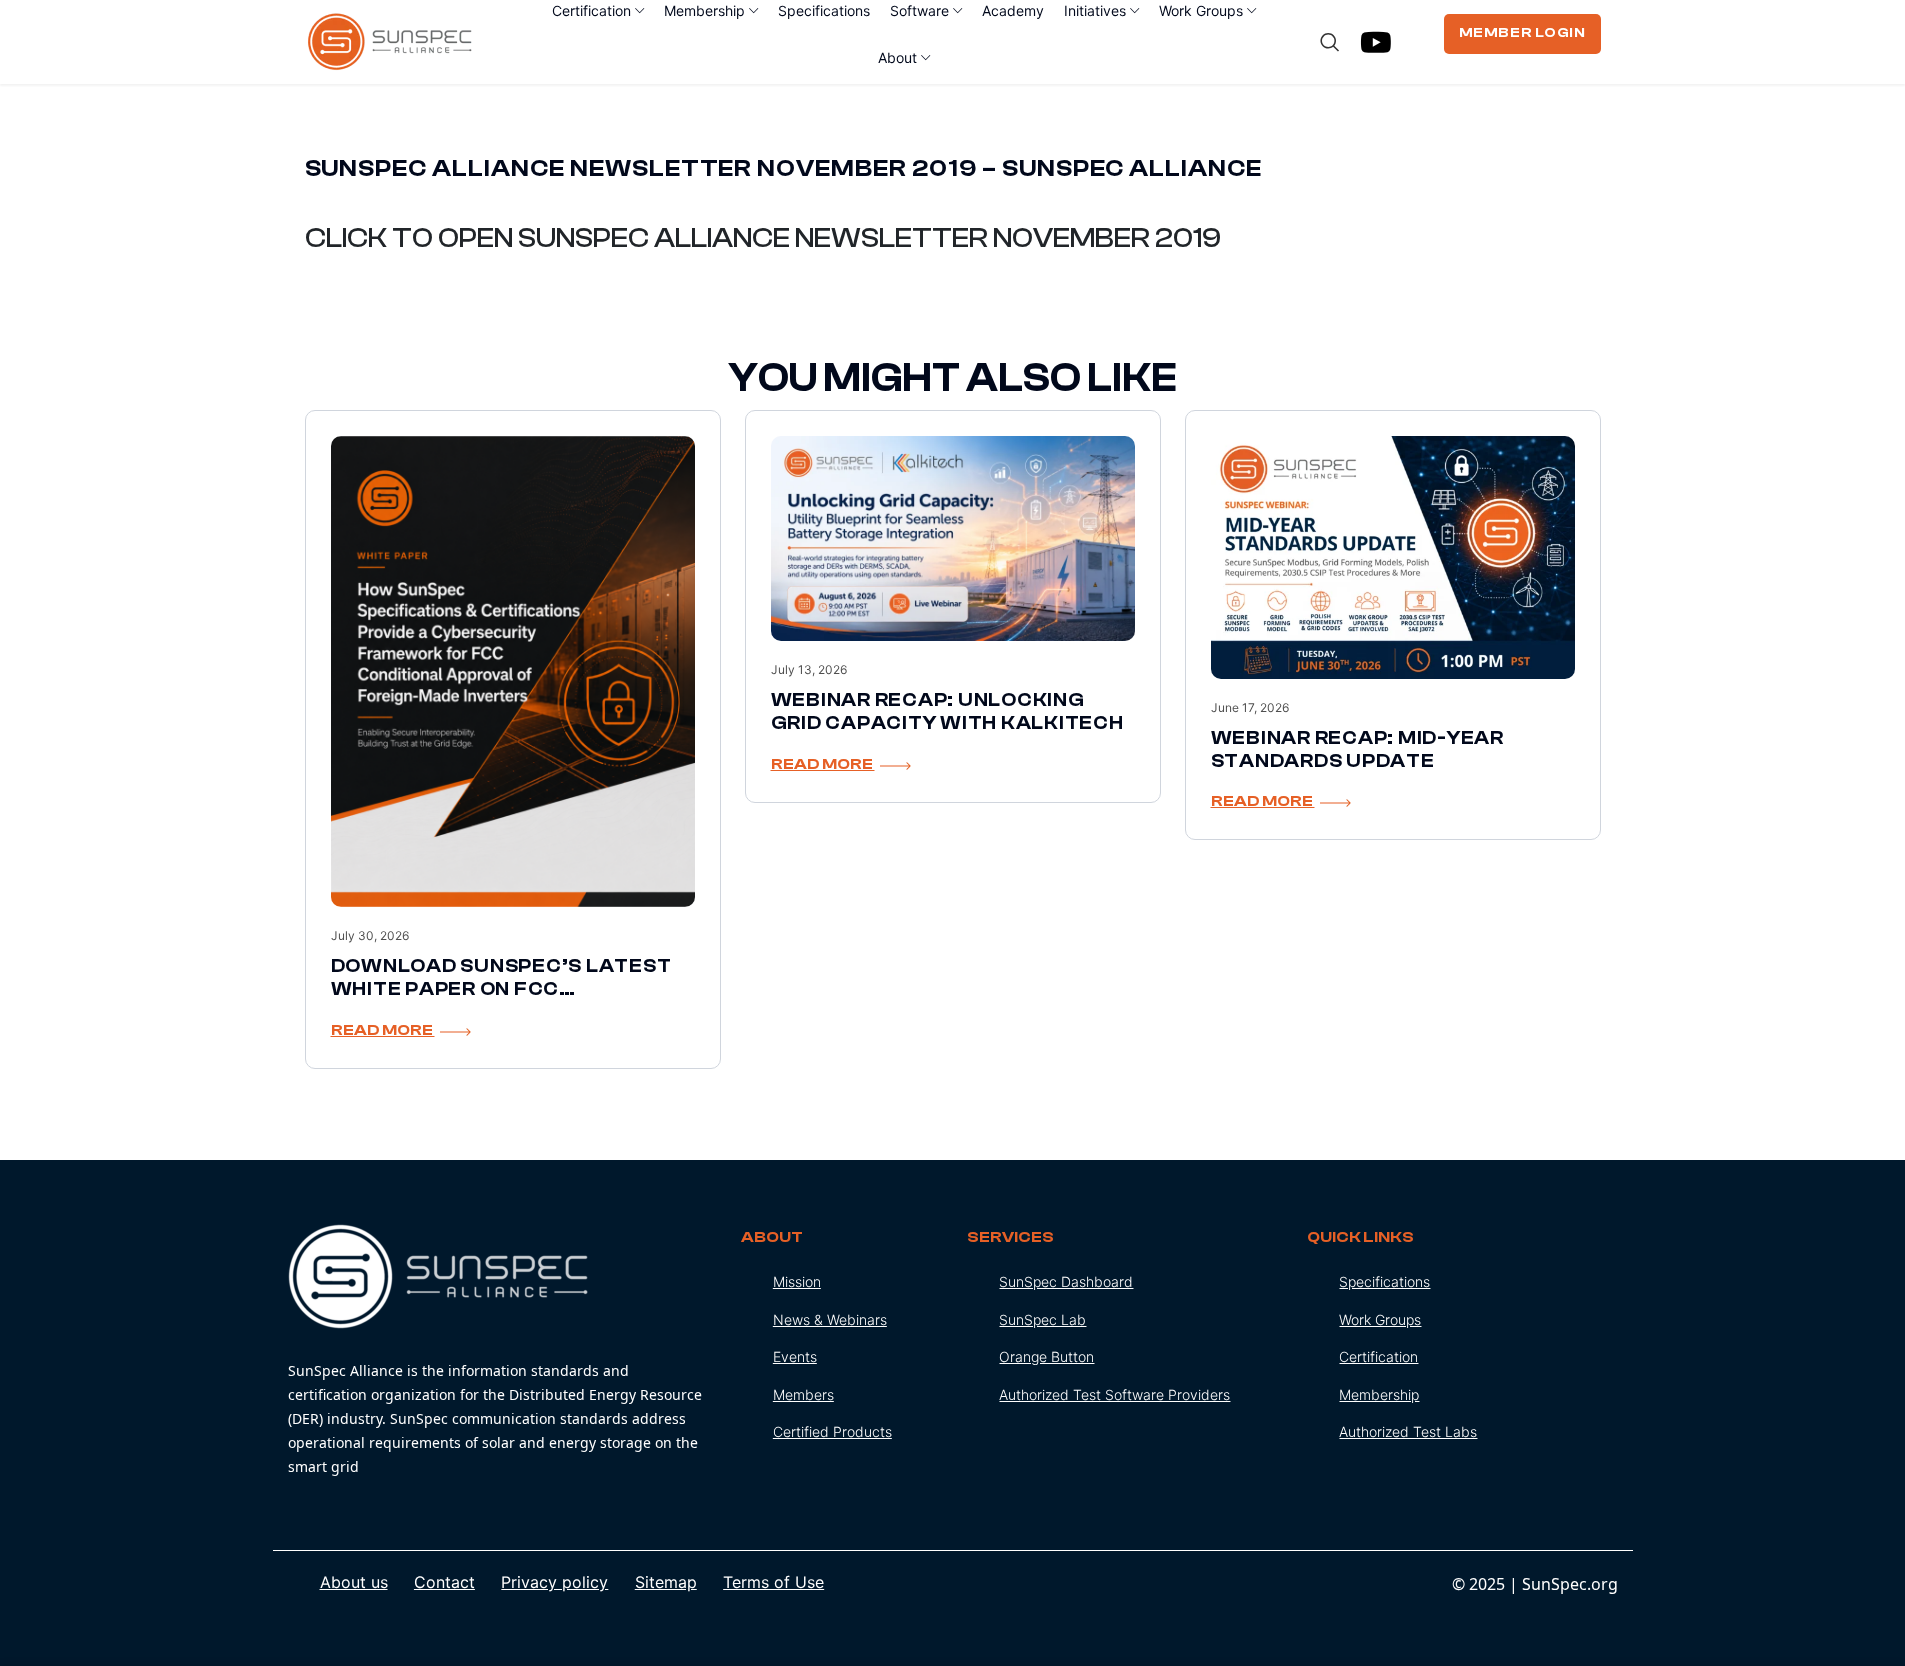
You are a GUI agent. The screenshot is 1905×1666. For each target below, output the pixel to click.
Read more (383, 1030)
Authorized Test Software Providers (1114, 1394)
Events (795, 1356)
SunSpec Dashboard (1066, 1281)
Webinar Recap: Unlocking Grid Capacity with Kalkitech (947, 711)
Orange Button (1046, 1356)
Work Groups (1380, 1319)
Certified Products (832, 1431)
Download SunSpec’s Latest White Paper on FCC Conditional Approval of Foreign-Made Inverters (501, 1000)
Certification (1378, 1356)
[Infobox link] (499, 1351)
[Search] (1330, 42)
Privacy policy (554, 1582)
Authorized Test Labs (1408, 1431)
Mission (797, 1281)
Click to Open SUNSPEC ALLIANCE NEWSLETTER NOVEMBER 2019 (763, 238)
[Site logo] (390, 40)
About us (354, 1582)
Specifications (1384, 1281)
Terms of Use (773, 1582)
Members (803, 1394)
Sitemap (666, 1582)
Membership (1379, 1394)
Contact (444, 1582)
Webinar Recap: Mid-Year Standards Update (1357, 749)
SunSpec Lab (1042, 1319)
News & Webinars (830, 1319)
